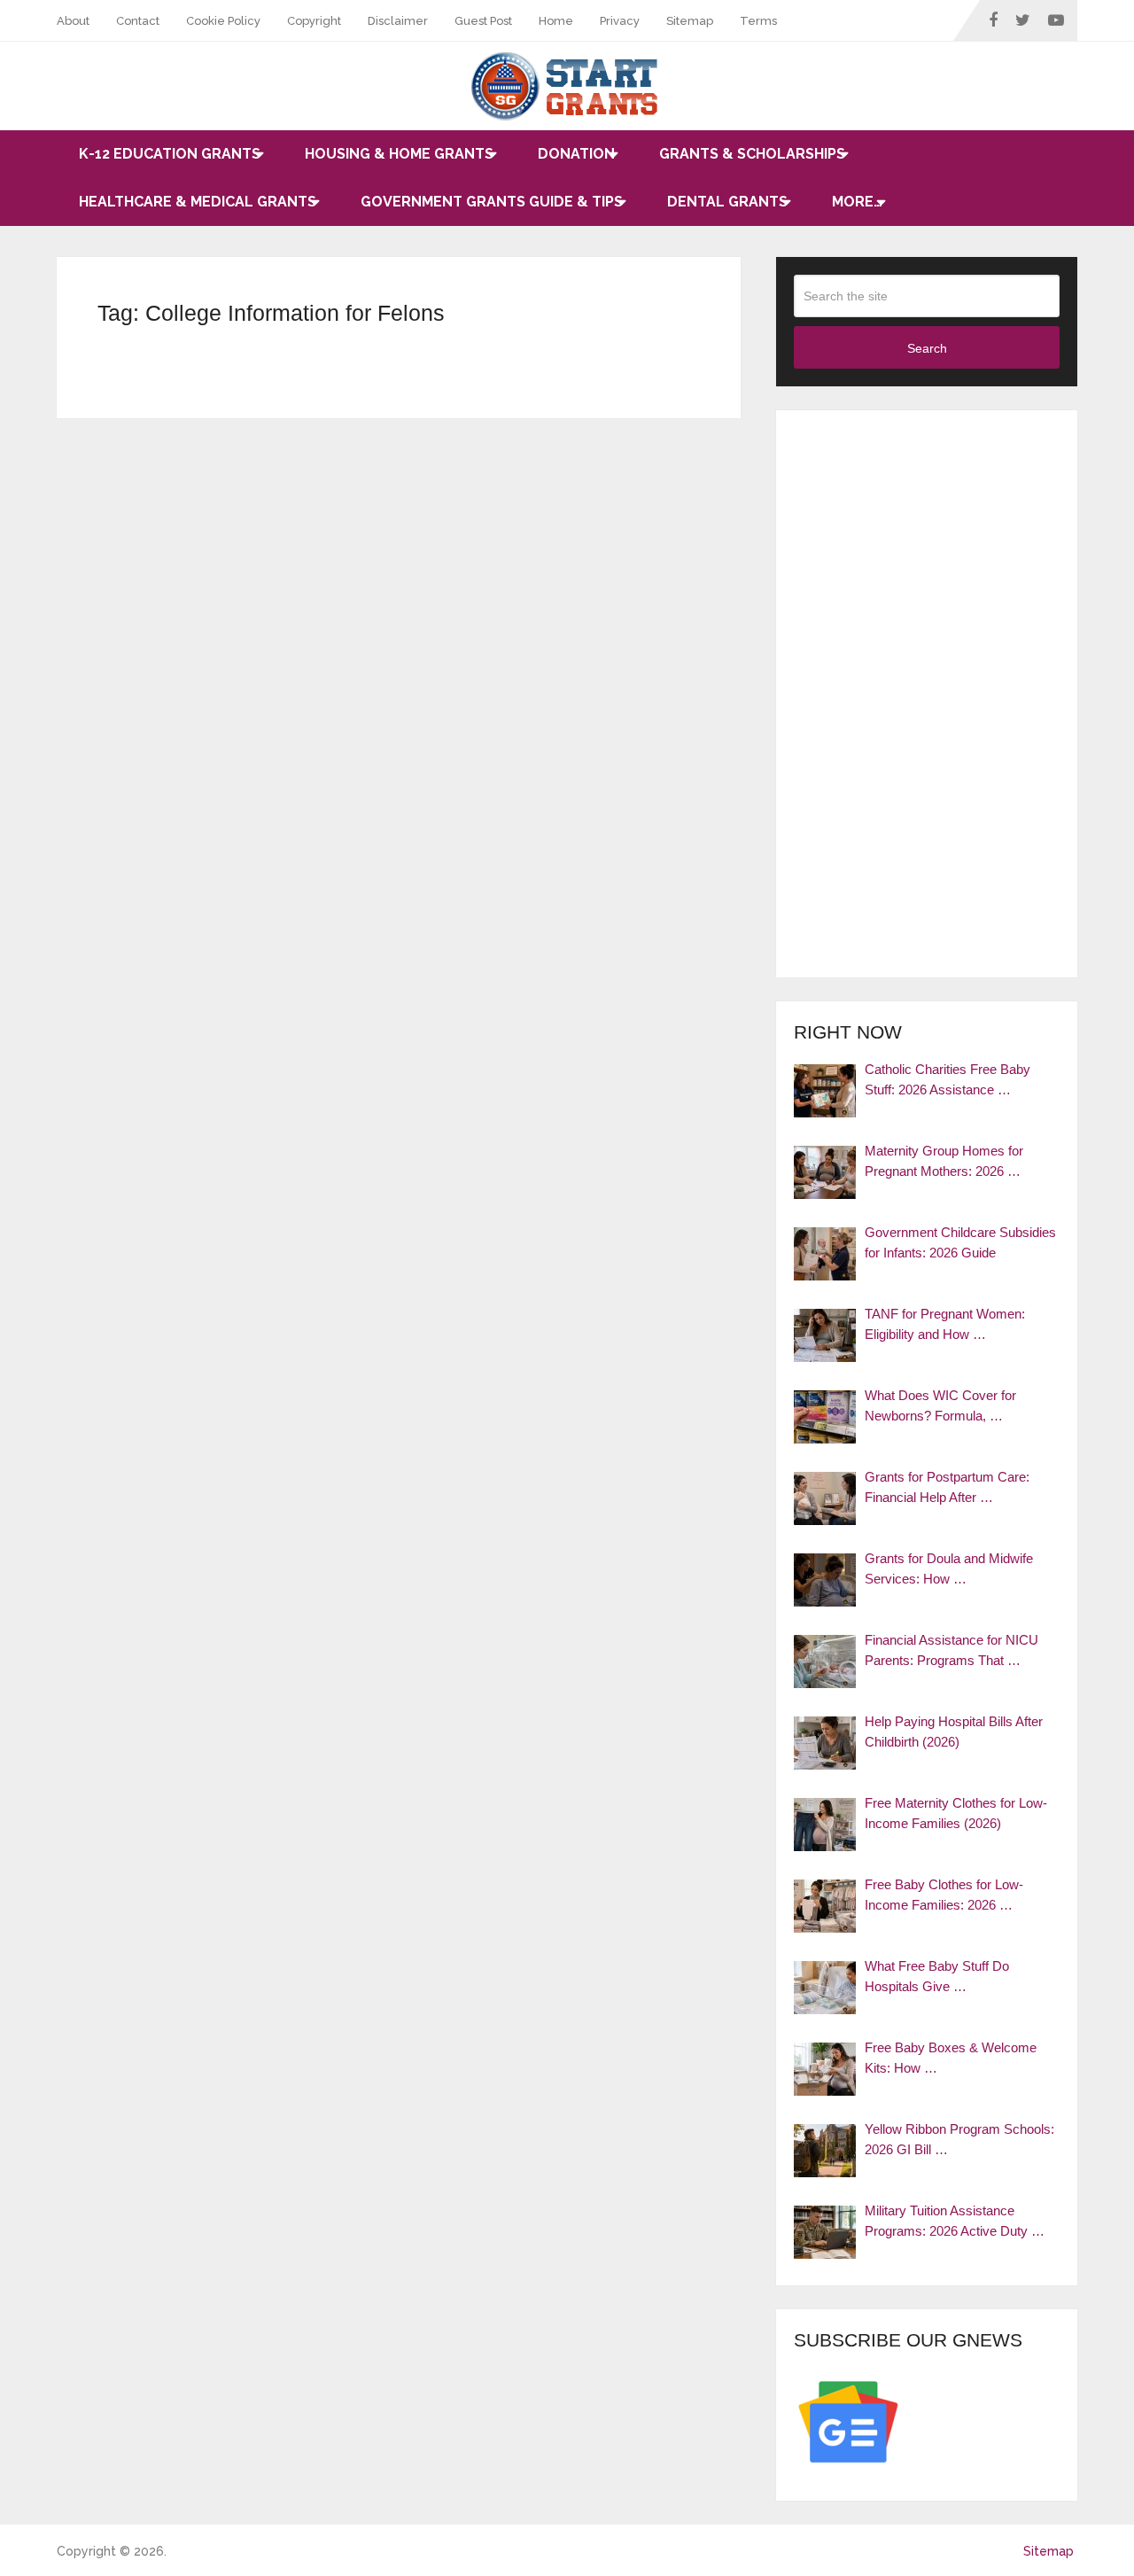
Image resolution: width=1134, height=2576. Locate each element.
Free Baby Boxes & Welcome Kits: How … (951, 2058)
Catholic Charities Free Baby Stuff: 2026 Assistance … (948, 1079)
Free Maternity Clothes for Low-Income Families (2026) (956, 1813)
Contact (138, 21)
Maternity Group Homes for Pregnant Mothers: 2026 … (944, 1161)
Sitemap (690, 21)
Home (556, 21)
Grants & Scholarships (752, 154)
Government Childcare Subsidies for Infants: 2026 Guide (960, 1242)
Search (927, 348)
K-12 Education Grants (170, 154)
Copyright (314, 21)
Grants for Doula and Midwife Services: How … (949, 1568)
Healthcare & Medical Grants (198, 202)
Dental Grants (727, 202)
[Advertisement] (927, 694)
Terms (758, 21)
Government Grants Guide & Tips (492, 202)
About (73, 21)
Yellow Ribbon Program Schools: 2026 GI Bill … (959, 2139)
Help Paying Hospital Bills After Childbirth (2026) (954, 1732)
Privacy (620, 21)
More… (857, 202)
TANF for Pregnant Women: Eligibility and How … (945, 1324)
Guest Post (483, 21)
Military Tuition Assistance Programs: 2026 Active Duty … (955, 2221)
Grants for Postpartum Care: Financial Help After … (947, 1487)
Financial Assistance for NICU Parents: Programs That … (951, 1650)
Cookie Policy (223, 21)
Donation (576, 154)
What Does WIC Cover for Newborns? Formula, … (940, 1405)
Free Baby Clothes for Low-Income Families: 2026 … (944, 1895)
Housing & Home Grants (399, 154)
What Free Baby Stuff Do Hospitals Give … (937, 1976)
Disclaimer (398, 21)
